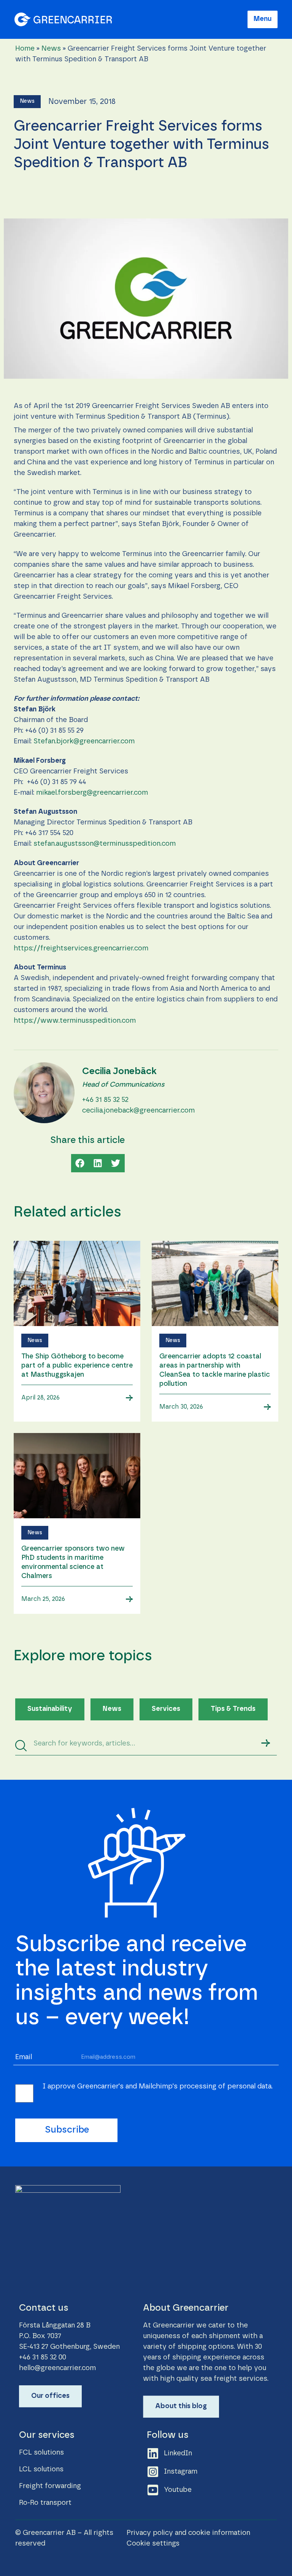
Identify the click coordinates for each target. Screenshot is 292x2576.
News (51, 49)
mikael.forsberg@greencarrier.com (92, 793)
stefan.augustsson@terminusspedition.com (105, 844)
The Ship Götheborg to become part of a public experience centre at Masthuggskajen (77, 1366)
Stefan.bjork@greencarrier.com (84, 741)
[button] (27, 102)
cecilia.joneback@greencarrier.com (138, 1111)
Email (24, 2057)
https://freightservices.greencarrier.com (81, 948)
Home (25, 49)
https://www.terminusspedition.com (75, 1021)
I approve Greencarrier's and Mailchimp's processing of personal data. (158, 2087)
